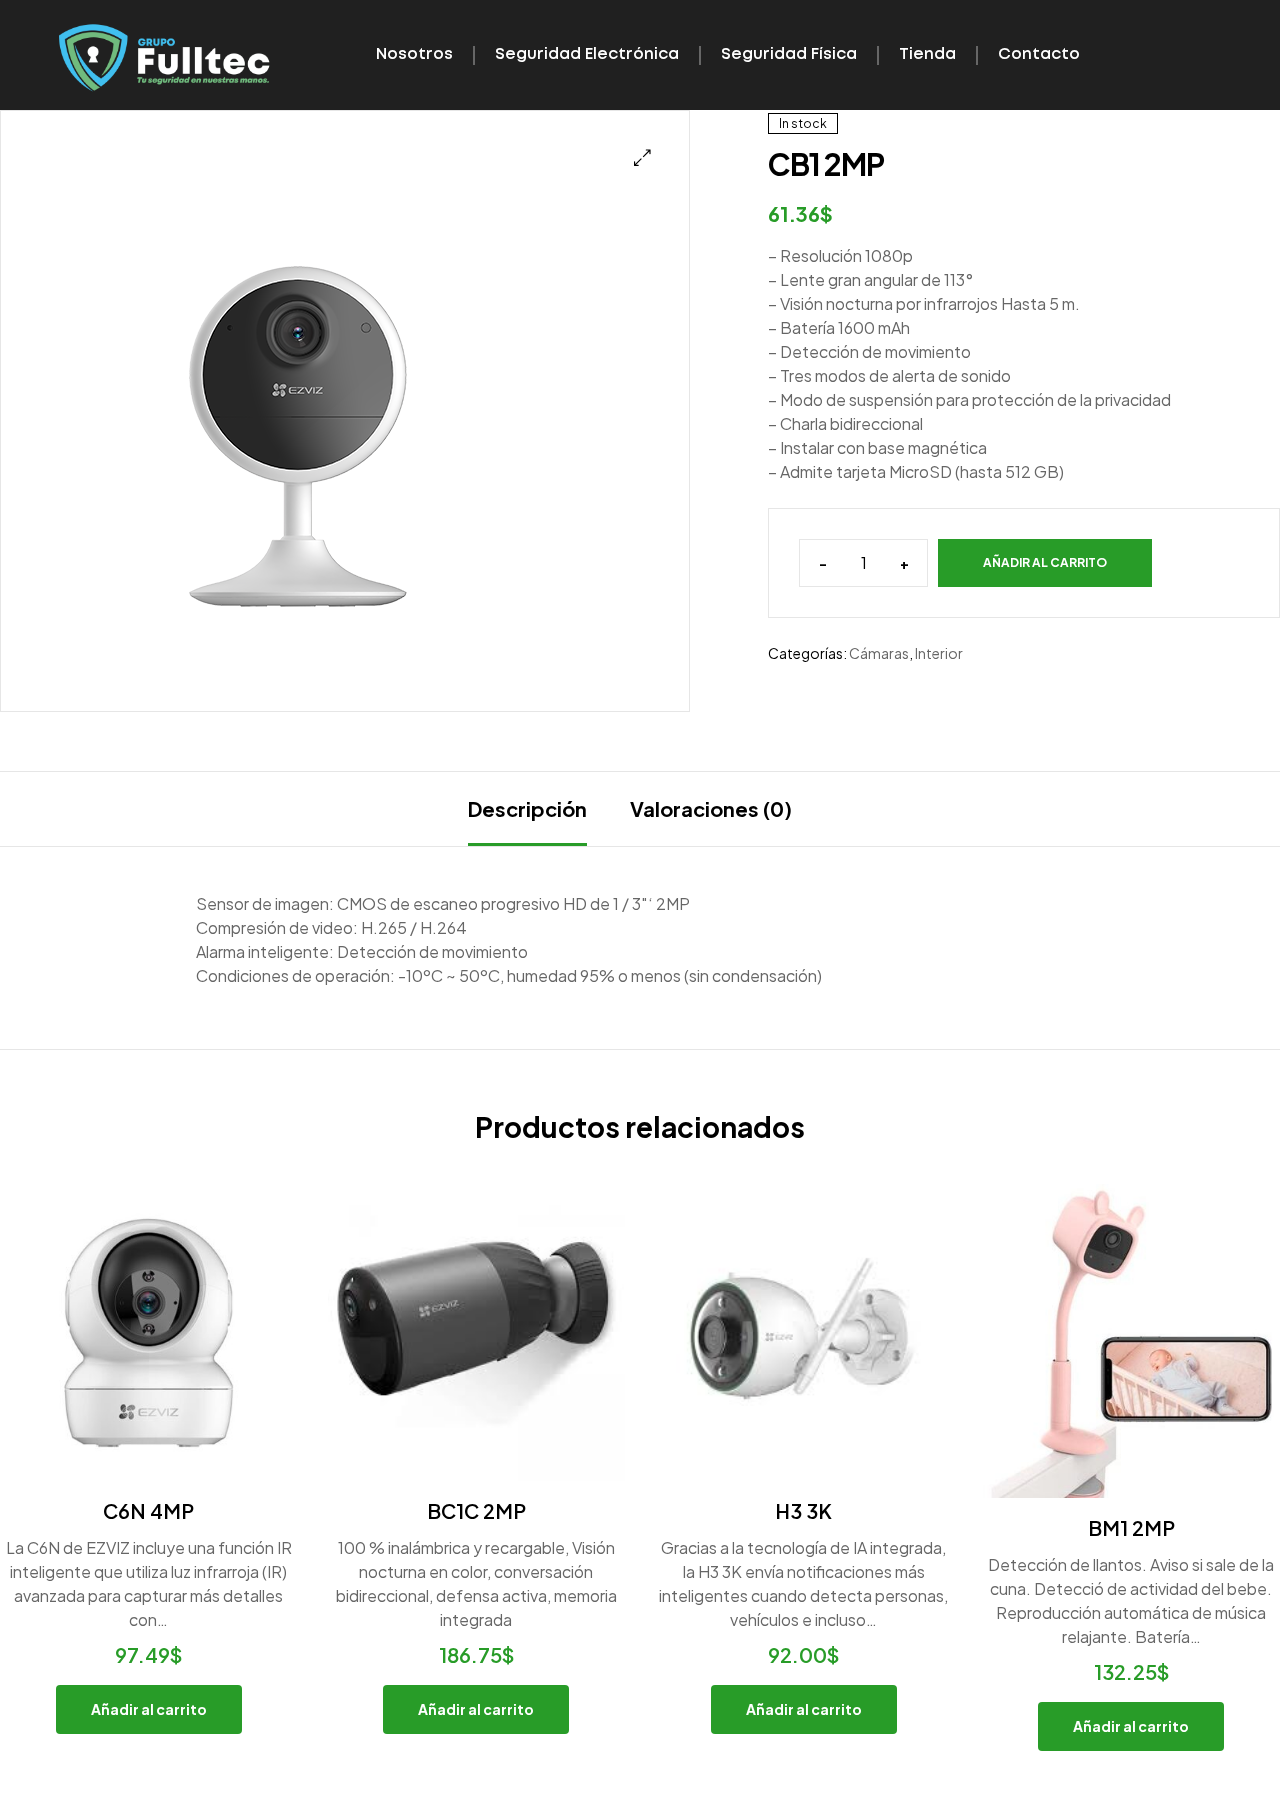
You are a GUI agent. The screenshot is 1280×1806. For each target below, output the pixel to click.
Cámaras (879, 653)
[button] (642, 157)
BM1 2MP (1131, 1527)
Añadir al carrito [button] (149, 1709)
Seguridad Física (789, 54)
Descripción (527, 808)
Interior (939, 653)
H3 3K (803, 1510)
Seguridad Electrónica (587, 54)
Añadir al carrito (1045, 562)
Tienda (927, 54)
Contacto (1039, 54)
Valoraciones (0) (711, 808)
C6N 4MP (148, 1510)
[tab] (527, 809)
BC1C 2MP (476, 1510)
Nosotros (414, 54)
